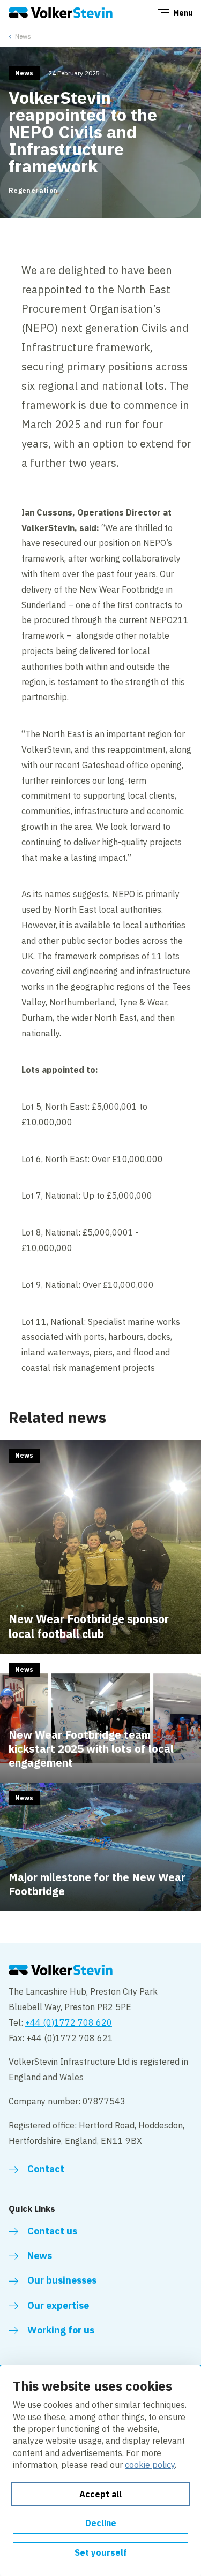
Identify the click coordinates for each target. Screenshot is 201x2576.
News (23, 36)
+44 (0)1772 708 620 (69, 2022)
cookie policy (150, 2465)
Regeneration (33, 190)
